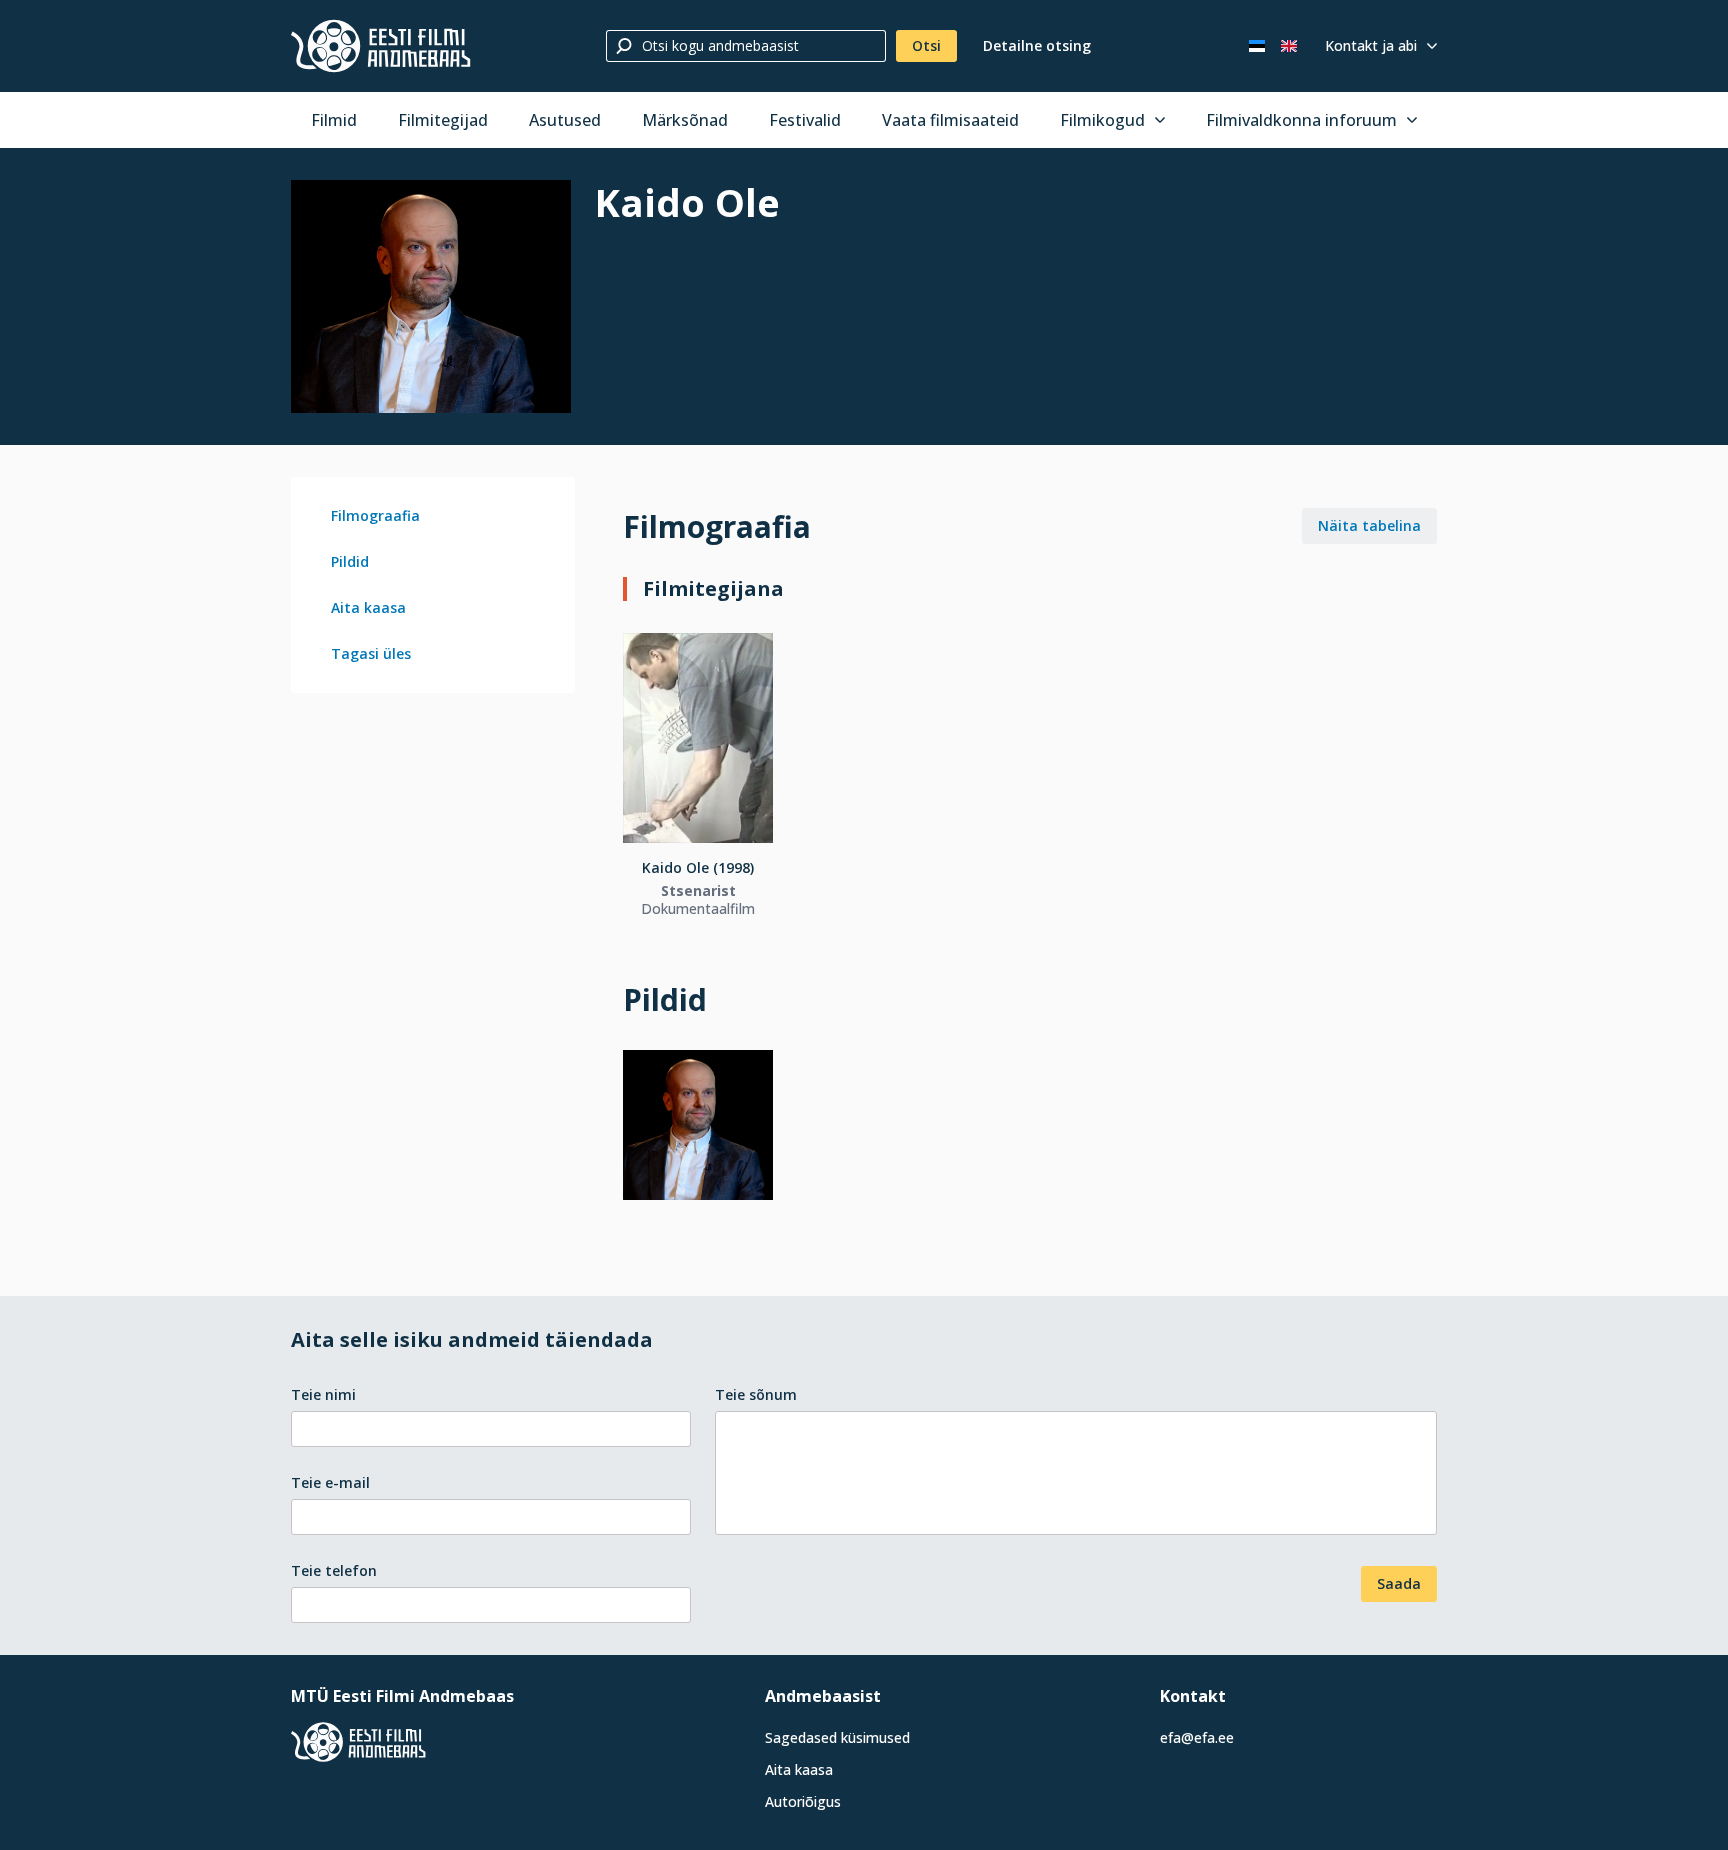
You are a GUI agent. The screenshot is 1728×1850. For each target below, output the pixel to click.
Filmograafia (375, 515)
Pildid (350, 561)
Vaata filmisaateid (950, 120)
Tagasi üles (371, 653)
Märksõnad (685, 120)
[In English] (1289, 46)
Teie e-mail (330, 1482)
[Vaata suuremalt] (431, 296)
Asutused (565, 120)
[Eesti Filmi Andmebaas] (381, 46)
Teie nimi (323, 1394)
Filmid (334, 120)
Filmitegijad (443, 120)
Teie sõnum (756, 1394)
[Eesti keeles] (1257, 46)
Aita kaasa (368, 607)
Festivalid (805, 120)
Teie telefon (334, 1570)
